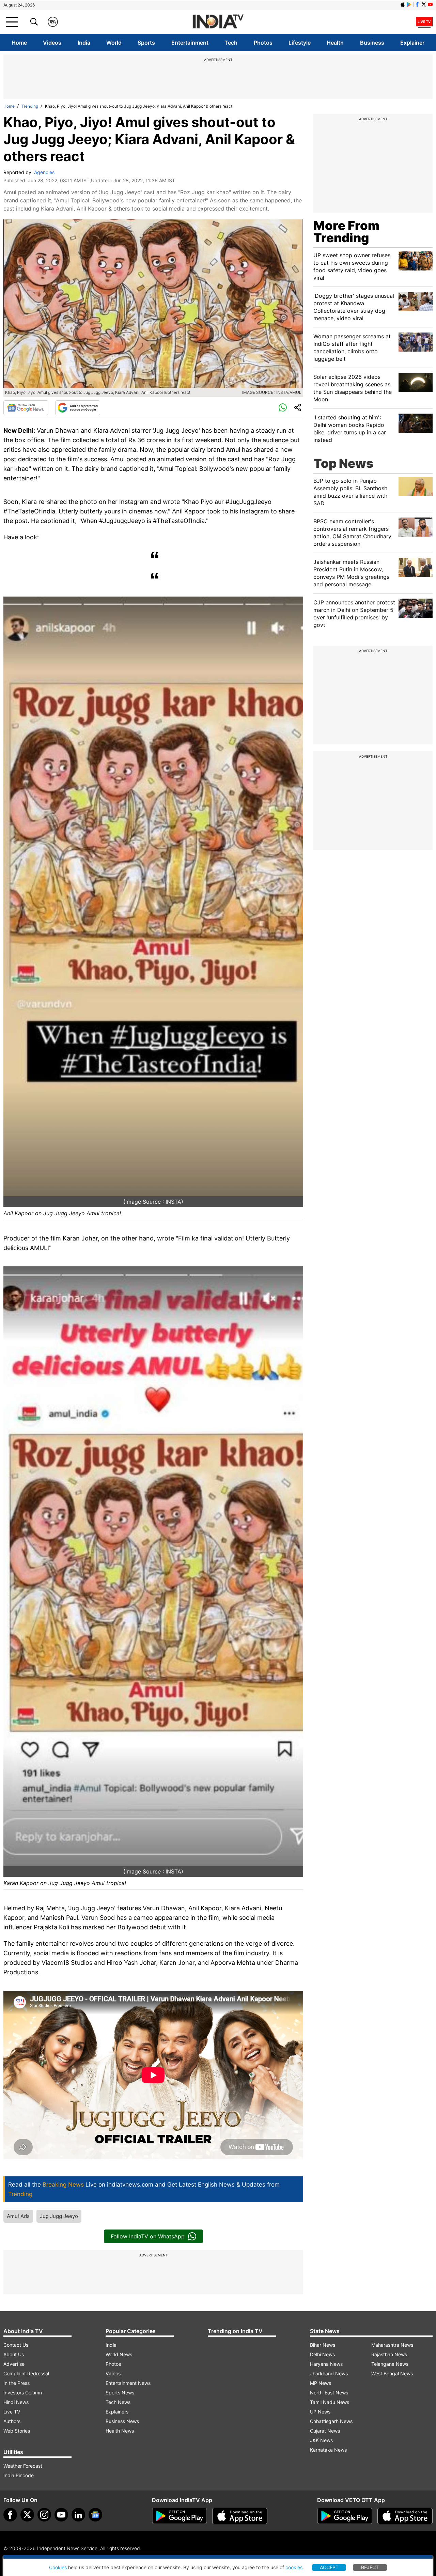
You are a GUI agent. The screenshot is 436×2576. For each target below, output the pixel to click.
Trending (30, 106)
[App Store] (240, 2516)
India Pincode (19, 2475)
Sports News (120, 2393)
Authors (12, 2421)
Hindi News (16, 2402)
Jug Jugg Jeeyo (59, 2216)
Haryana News (326, 2364)
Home (19, 43)
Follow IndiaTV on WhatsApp (148, 2236)
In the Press (17, 2383)
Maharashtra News (392, 2345)
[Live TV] (424, 22)
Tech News (118, 2402)
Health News (120, 2431)
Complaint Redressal (26, 2373)
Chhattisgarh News (331, 2421)
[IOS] (403, 4)
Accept (329, 2567)
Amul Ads (18, 2216)
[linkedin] (78, 2515)
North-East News (329, 2393)
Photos (263, 43)
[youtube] (61, 2515)
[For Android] (345, 2516)
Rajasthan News (389, 2354)
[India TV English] (218, 22)
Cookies (58, 2567)
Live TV (12, 2412)
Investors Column (23, 2393)
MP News (321, 2383)
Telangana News (390, 2364)
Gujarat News (325, 2431)
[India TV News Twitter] (424, 4)
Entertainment (190, 43)
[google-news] (95, 2515)
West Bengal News (392, 2373)
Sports (146, 43)
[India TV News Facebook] (417, 4)
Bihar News (323, 2345)
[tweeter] (27, 2515)
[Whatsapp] (283, 408)
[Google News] (26, 408)
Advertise (14, 2364)
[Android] (409, 4)
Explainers (117, 2412)
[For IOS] (405, 2516)
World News (119, 2354)
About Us (14, 2354)
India (84, 43)
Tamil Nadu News (330, 2402)
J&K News (321, 2440)
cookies (294, 2567)
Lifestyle (300, 43)
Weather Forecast (23, 2466)
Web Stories (17, 2431)
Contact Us (16, 2345)
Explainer (412, 43)
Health (335, 43)
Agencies (44, 172)
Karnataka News (328, 2450)
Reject (370, 2567)
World (114, 43)
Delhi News (322, 2354)
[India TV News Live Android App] (180, 2516)
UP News (320, 2412)
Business (372, 43)
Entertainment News (128, 2383)
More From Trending (346, 232)
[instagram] (44, 2515)
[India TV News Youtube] (430, 4)
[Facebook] (10, 2515)
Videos (52, 43)
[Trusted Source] (78, 408)
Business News (122, 2421)
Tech (231, 43)
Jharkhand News (329, 2373)
